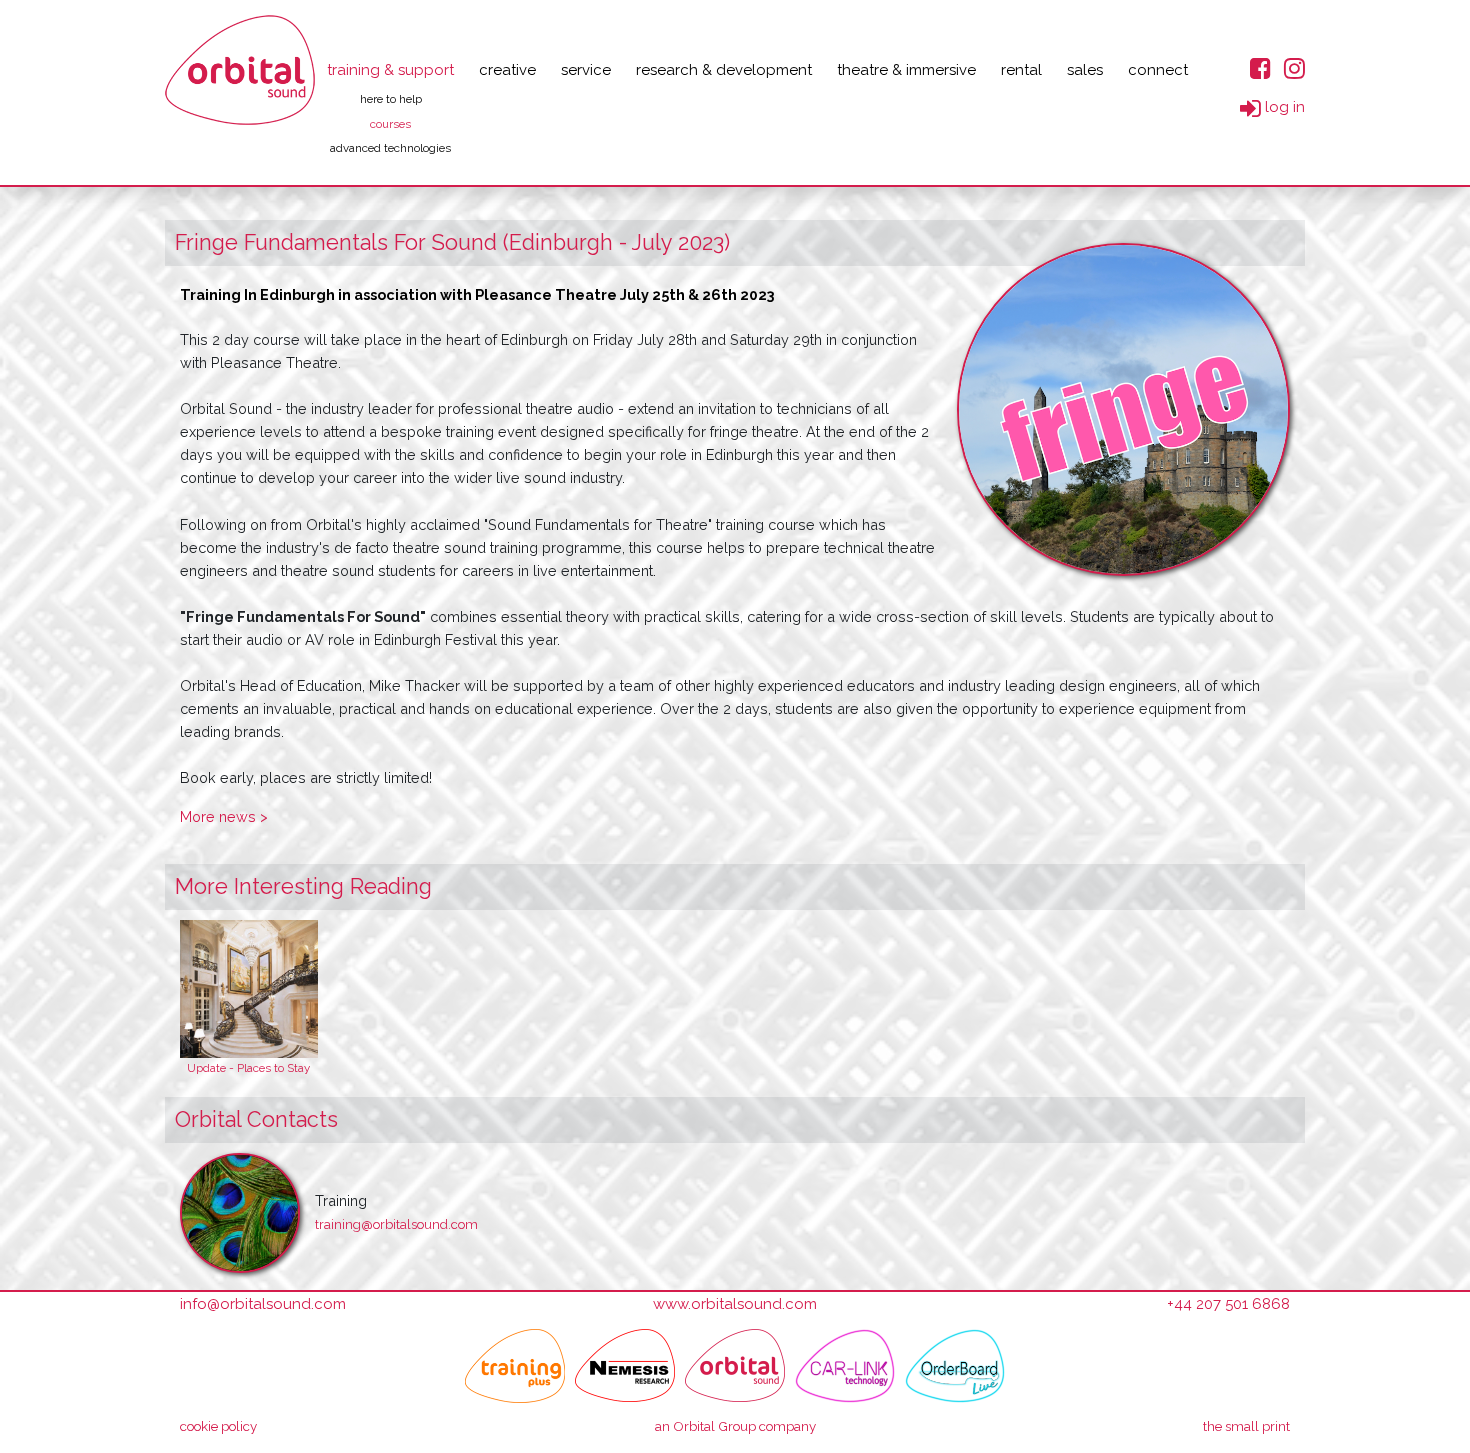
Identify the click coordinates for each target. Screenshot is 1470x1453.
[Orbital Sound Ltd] (240, 70)
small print (1246, 1426)
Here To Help (391, 99)
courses (390, 124)
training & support (390, 70)
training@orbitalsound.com (396, 1224)
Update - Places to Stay (248, 1068)
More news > (224, 816)
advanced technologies (390, 148)
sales (1085, 70)
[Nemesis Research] (625, 1366)
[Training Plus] (515, 1366)
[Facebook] (1260, 67)
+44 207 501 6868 (1228, 1304)
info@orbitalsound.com (263, 1304)
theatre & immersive (906, 70)
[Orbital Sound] (735, 1366)
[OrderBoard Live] (955, 1366)
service (586, 70)
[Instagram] (1294, 67)
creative (507, 70)
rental (1021, 70)
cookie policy (218, 1426)
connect (1158, 70)
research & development (724, 70)
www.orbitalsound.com (735, 1304)
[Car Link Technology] (845, 1366)
